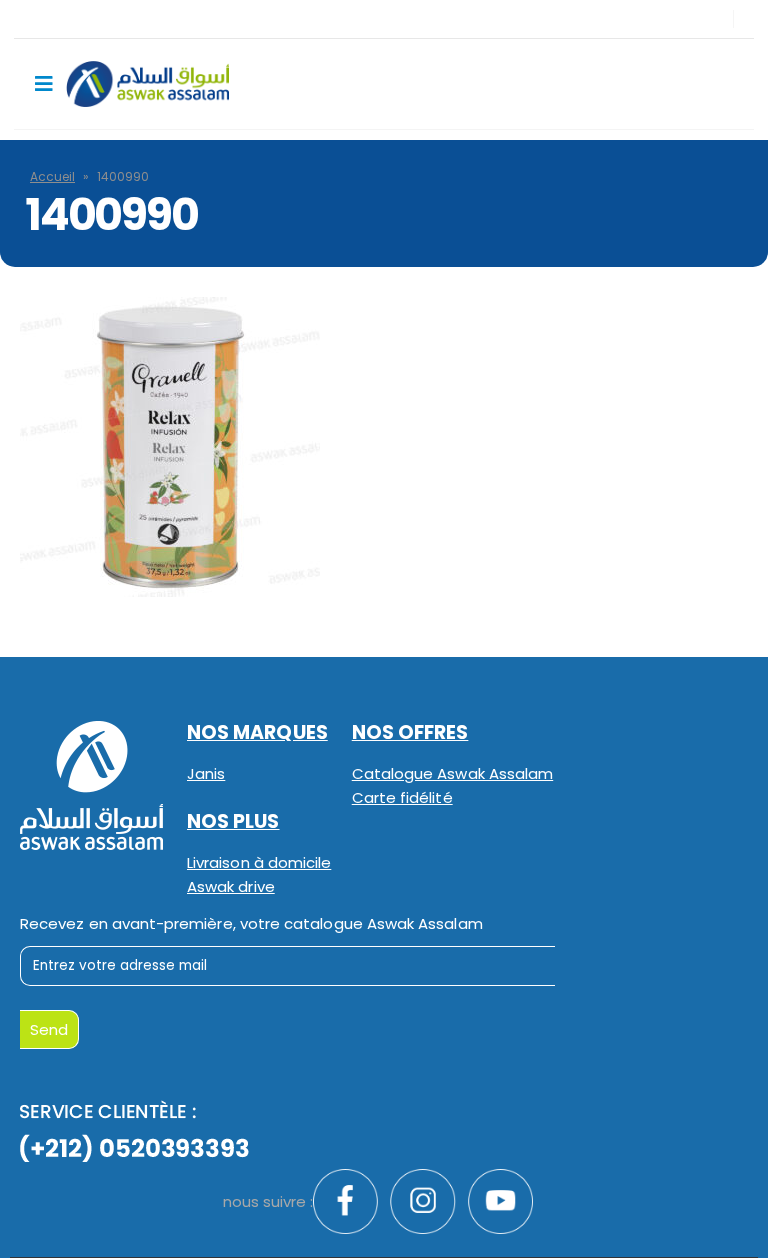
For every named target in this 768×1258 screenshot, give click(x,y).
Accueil (52, 176)
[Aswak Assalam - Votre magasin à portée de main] (147, 84)
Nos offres (410, 732)
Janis (206, 773)
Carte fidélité (402, 797)
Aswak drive (231, 886)
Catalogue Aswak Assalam (453, 773)
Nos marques (257, 732)
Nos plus (233, 821)
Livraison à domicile (259, 862)
